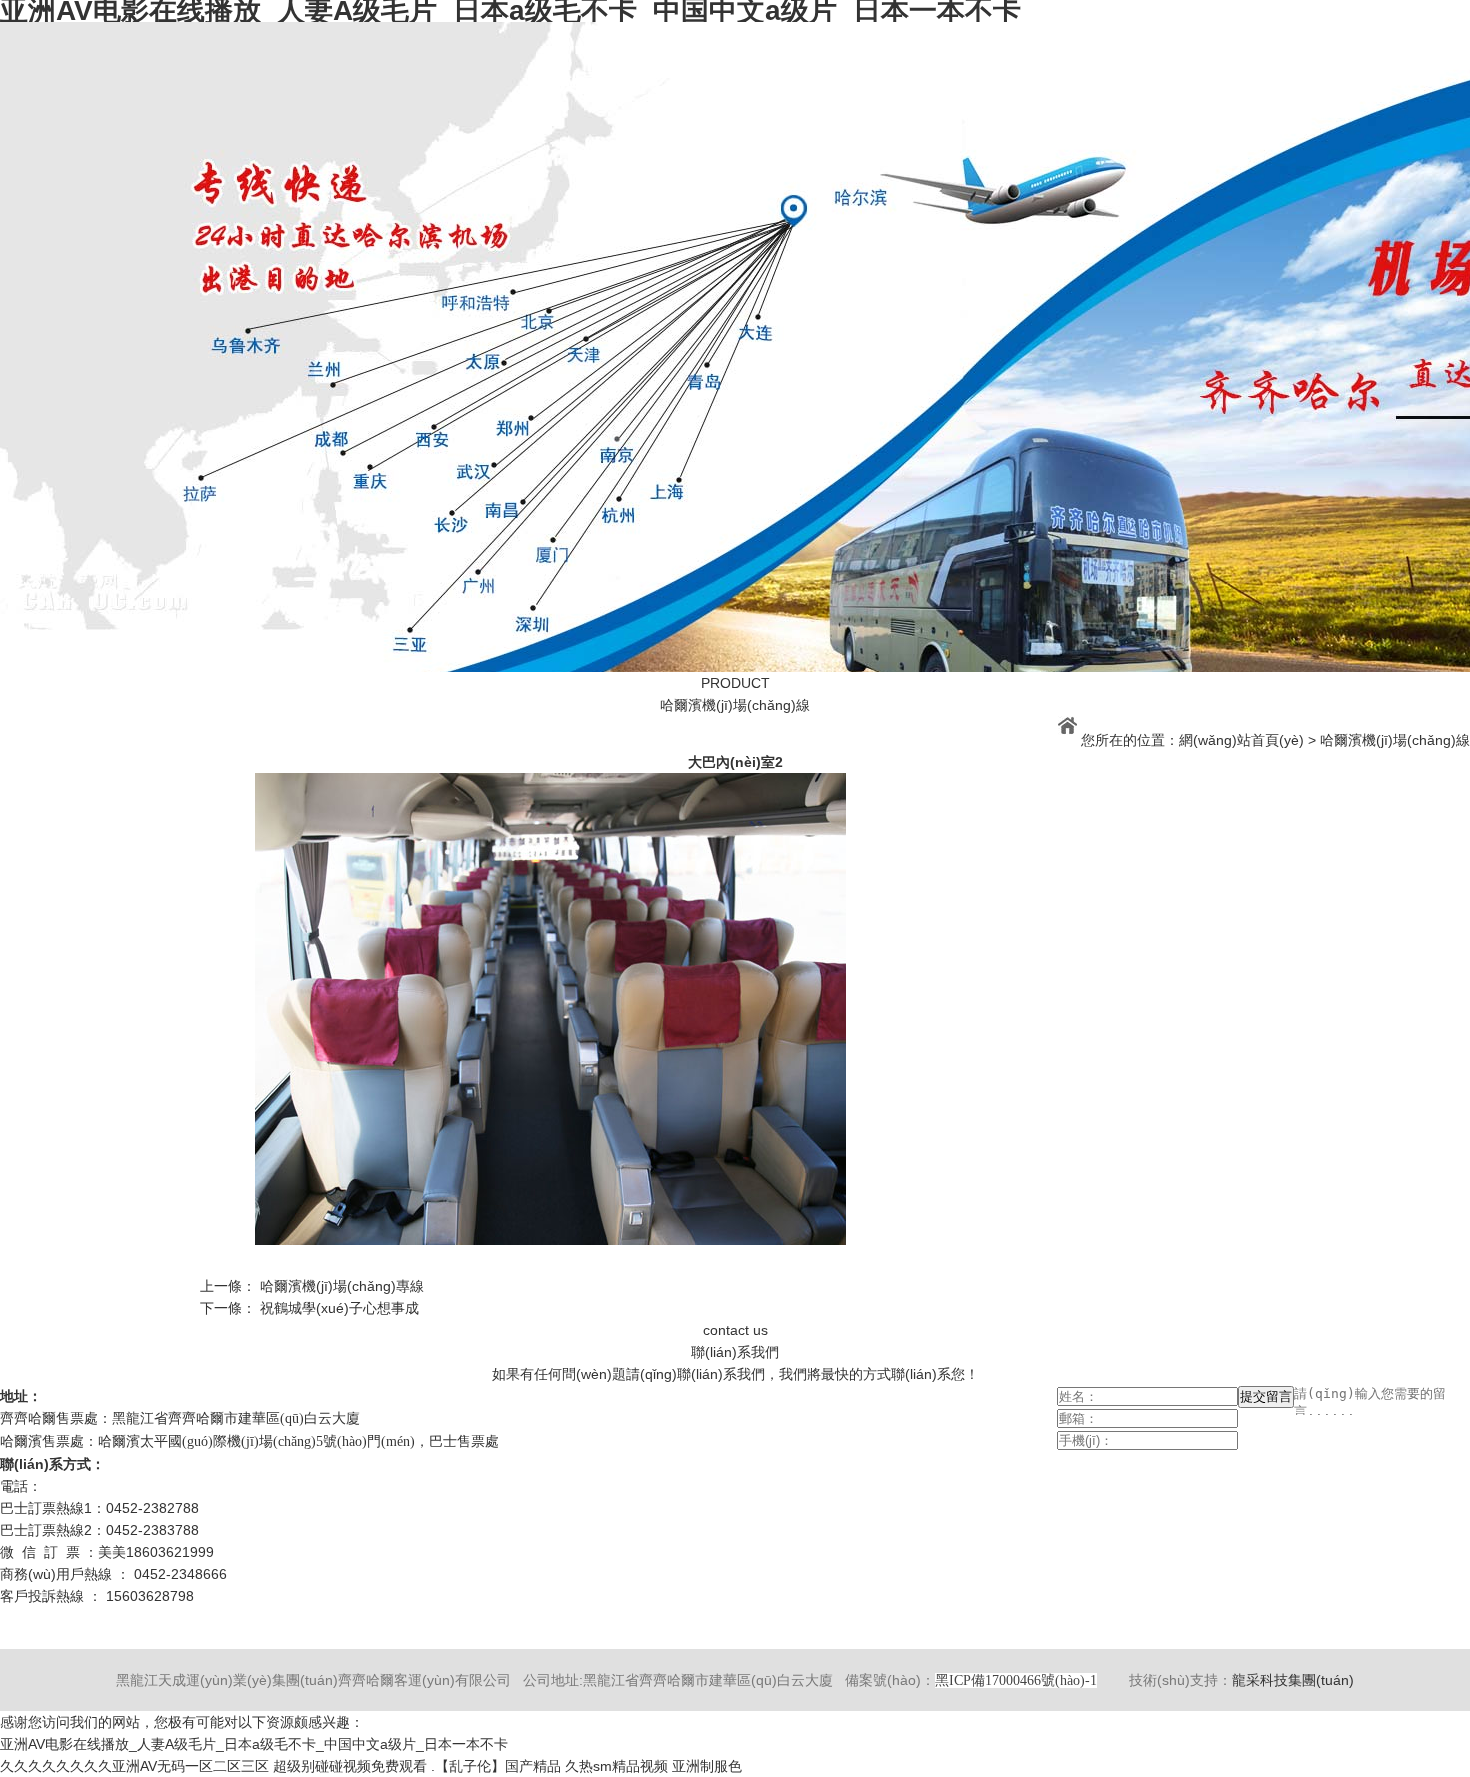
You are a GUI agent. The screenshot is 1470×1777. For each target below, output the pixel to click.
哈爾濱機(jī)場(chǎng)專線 (342, 1286)
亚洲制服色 (707, 1766)
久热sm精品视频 (616, 1766)
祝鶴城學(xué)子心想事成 (339, 1308)
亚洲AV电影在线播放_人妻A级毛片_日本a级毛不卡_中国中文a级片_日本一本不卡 (254, 1744)
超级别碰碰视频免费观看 (350, 1766)
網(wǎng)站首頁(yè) (1241, 740)
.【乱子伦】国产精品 (496, 1766)
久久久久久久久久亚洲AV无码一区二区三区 (134, 1766)
